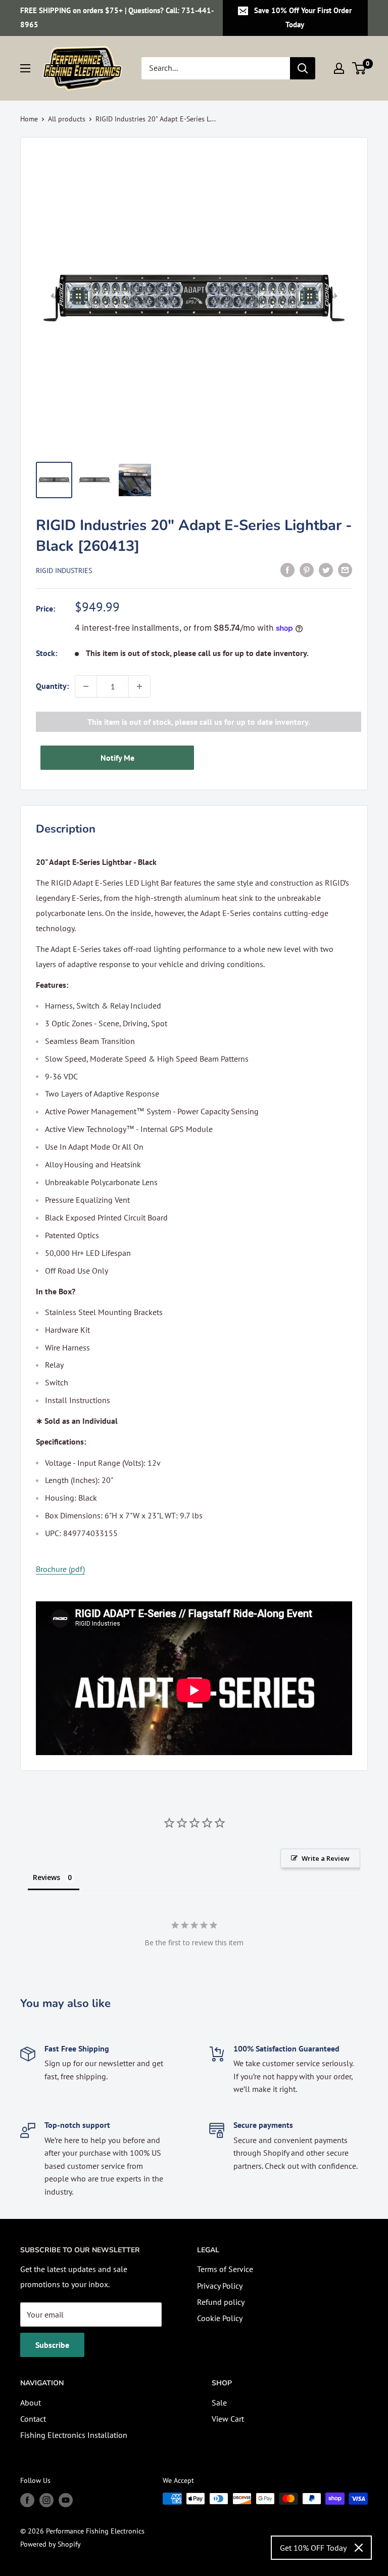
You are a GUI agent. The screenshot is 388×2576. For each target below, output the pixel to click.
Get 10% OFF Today (313, 2548)
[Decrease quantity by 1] (86, 686)
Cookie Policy (220, 2318)
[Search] (303, 68)
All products (67, 119)
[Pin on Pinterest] (307, 570)
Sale (219, 2403)
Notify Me (117, 758)
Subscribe (52, 2345)
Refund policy (221, 2302)
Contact (33, 2419)
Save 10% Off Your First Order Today (303, 17)
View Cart (228, 2419)
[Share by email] (345, 570)
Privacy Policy (220, 2286)
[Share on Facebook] (287, 570)
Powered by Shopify (51, 2544)
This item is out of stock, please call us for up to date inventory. (199, 722)
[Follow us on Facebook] (27, 2500)
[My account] (339, 68)
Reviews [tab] (46, 1877)
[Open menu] (25, 68)
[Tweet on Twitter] (326, 570)
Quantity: (52, 686)
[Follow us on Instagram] (46, 2500)
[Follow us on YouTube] (66, 2500)
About (31, 2403)
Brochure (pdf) (60, 1569)
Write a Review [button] (326, 1858)
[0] (359, 68)
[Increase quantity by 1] (139, 686)
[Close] (359, 2548)
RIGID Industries (64, 571)
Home (29, 119)
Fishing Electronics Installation (74, 2435)
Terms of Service (225, 2269)
